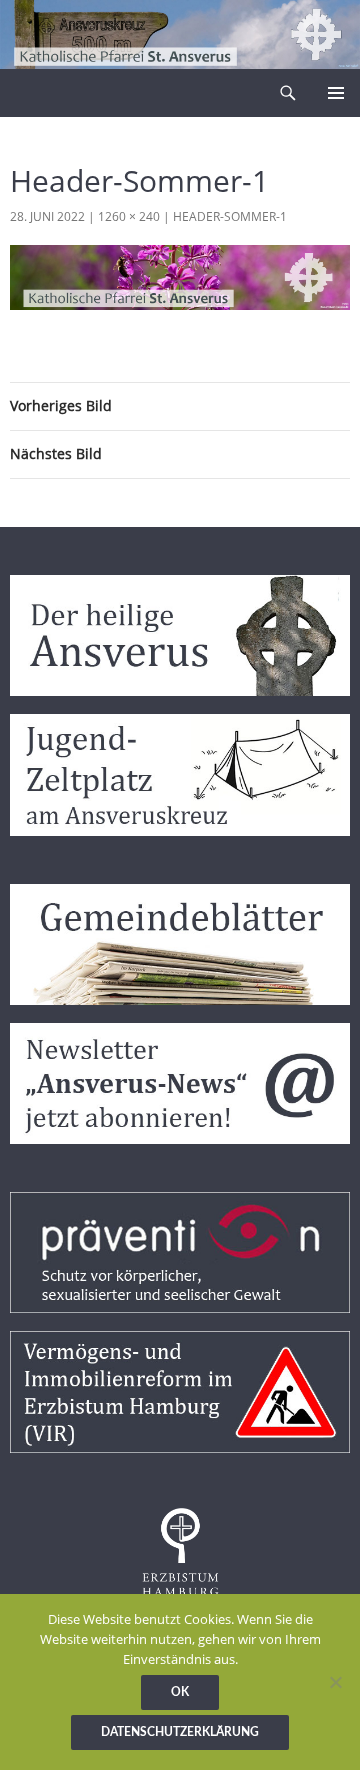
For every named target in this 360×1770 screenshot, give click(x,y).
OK (180, 1692)
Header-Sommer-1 (230, 216)
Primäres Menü (336, 93)
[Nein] (335, 1682)
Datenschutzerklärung (180, 1732)
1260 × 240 (129, 216)
